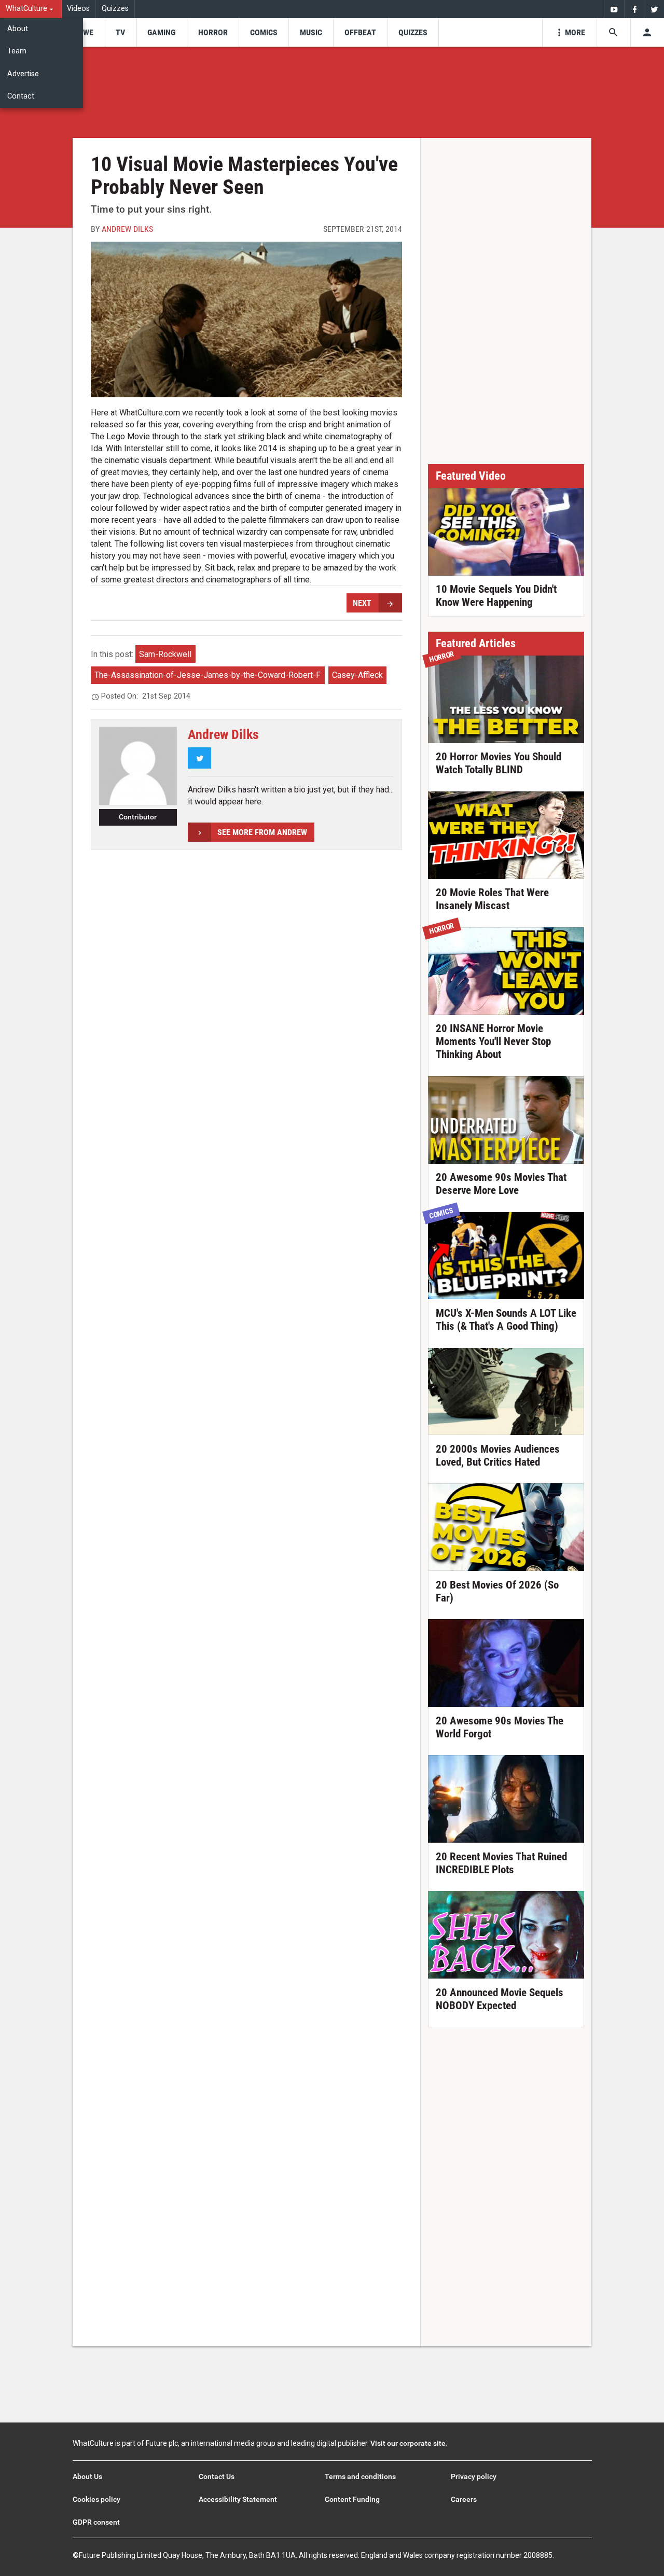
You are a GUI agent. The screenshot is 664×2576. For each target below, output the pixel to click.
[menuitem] (31, 9)
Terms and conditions (360, 2476)
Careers (464, 2499)
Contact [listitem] (21, 96)
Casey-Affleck (357, 675)
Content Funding (352, 2499)
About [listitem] (18, 29)
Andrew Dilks (127, 229)
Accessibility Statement (238, 2499)
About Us (87, 2476)
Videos (78, 9)
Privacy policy (474, 2476)
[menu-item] (85, 32)
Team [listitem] (17, 51)
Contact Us (217, 2476)
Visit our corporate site (408, 2443)
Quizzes (115, 9)
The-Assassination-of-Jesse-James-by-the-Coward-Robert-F (208, 675)
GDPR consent (96, 2522)
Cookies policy (96, 2499)
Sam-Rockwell (165, 654)
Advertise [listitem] (23, 74)
